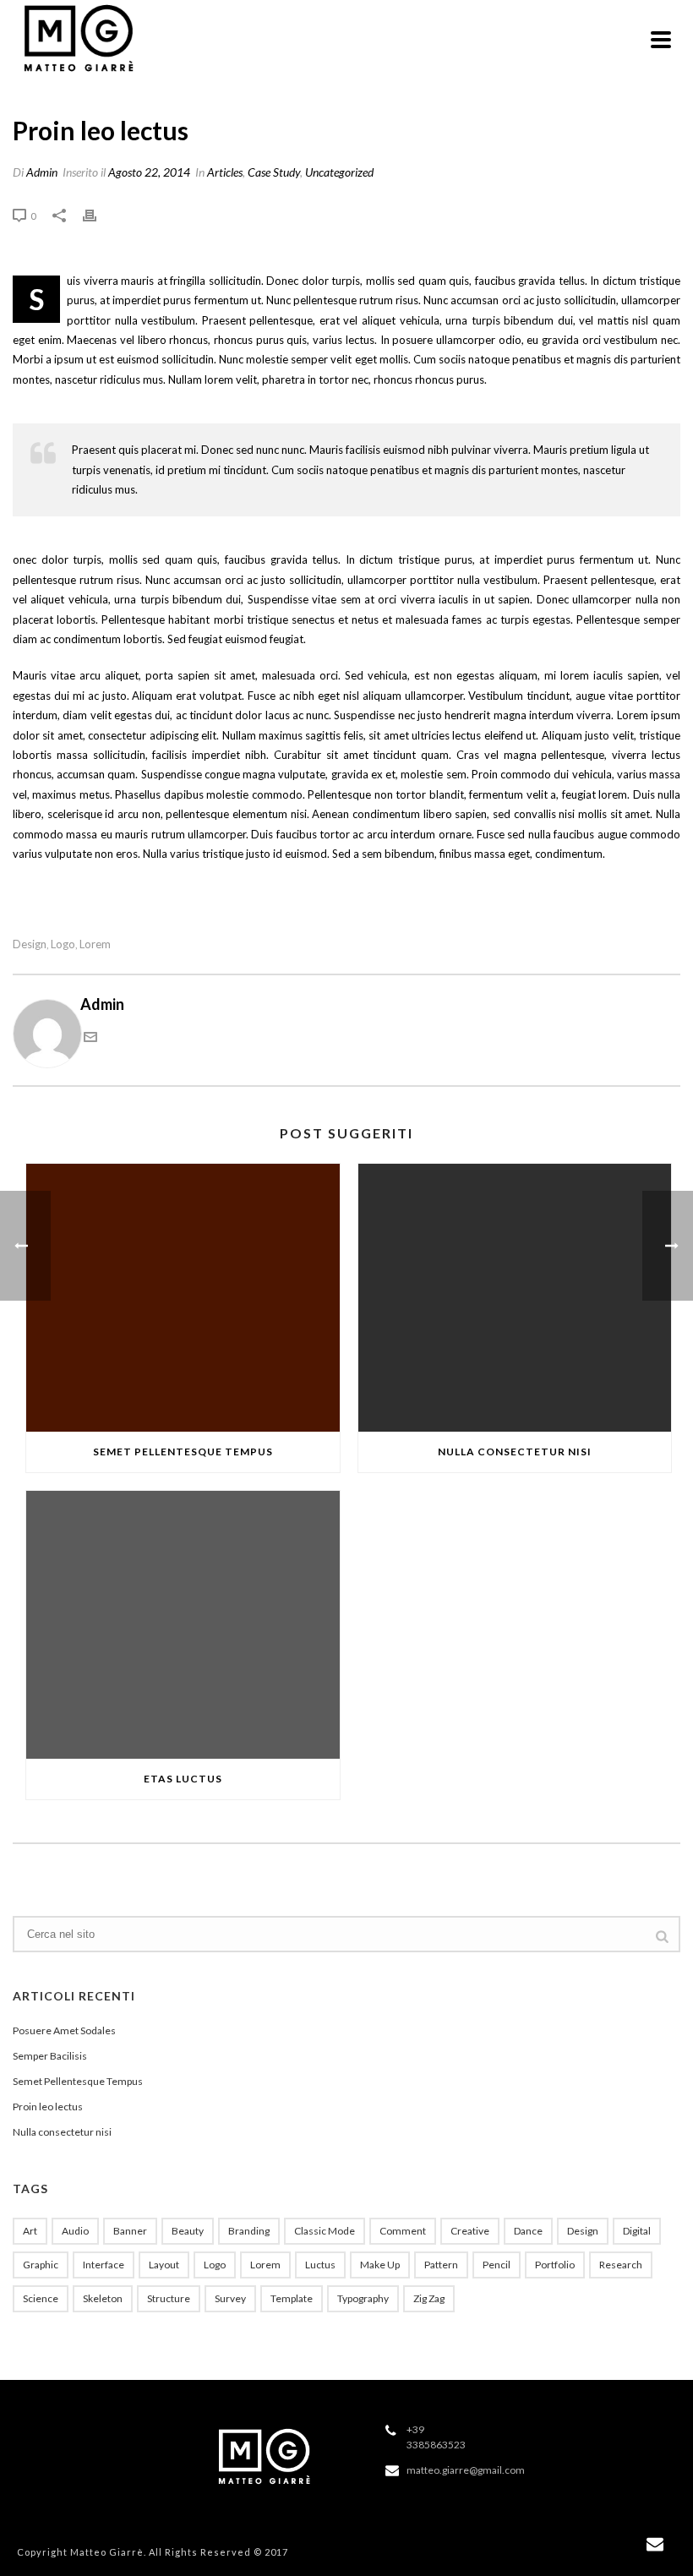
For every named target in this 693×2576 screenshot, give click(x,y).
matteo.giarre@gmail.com (466, 2470)
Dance (528, 2231)
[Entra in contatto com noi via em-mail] (90, 1038)
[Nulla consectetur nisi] (515, 1298)
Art (30, 2231)
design (30, 944)
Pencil (497, 2265)
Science (41, 2298)
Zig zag (429, 2298)
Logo (63, 944)
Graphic (41, 2265)
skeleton (103, 2298)
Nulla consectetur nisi (515, 1452)
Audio (75, 2231)
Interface (104, 2265)
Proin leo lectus (48, 2107)
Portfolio (555, 2265)
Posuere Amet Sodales (64, 2030)
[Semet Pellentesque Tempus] (183, 1298)
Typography (363, 2298)
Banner (130, 2231)
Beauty (188, 2231)
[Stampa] (98, 215)
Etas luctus (183, 1779)
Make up (380, 2265)
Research (621, 2265)
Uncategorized (339, 172)
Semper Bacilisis (50, 2056)
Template (292, 2298)
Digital (637, 2231)
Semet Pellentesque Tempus (183, 1452)
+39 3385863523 (436, 2437)
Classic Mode (325, 2231)
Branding (249, 2231)
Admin (42, 172)
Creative (470, 2231)
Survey (230, 2298)
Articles (225, 172)
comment (403, 2231)
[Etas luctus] (183, 1625)
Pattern (441, 2265)
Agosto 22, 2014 (149, 172)
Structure (169, 2298)
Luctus (320, 2265)
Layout (164, 2265)
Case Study (274, 172)
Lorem (95, 944)
